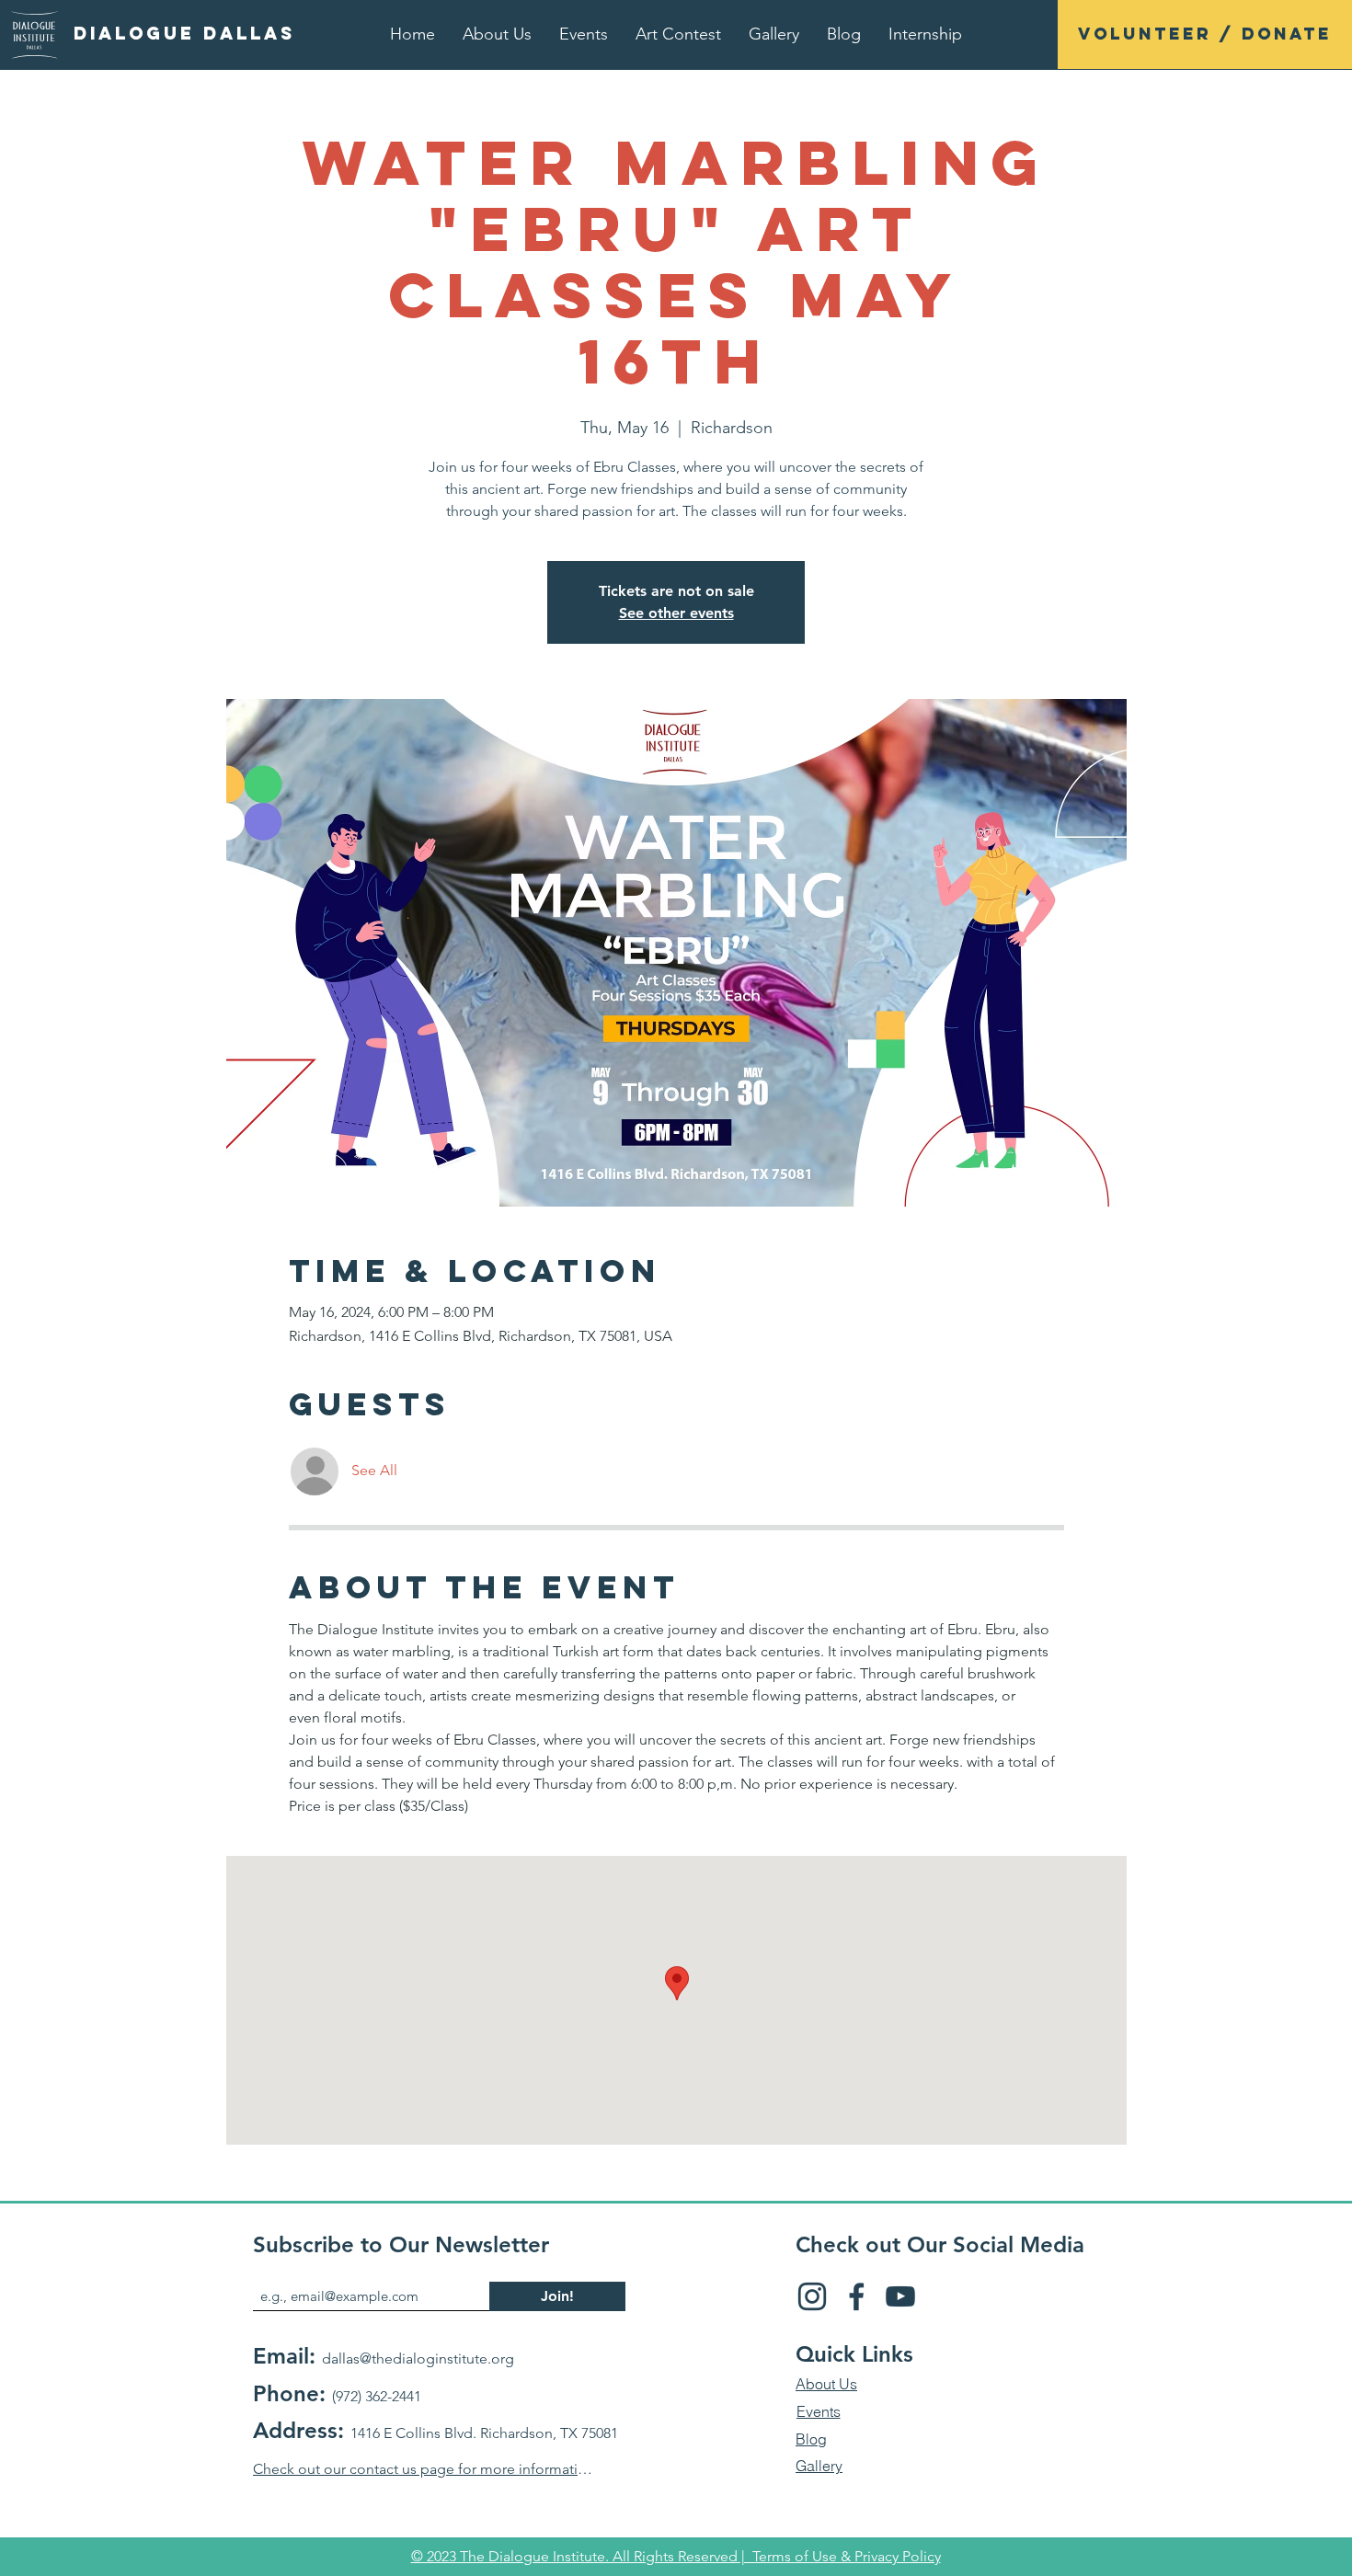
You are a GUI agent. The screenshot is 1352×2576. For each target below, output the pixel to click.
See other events (676, 613)
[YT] (900, 2296)
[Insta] (812, 2296)
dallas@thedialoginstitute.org (418, 2358)
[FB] (856, 2296)
